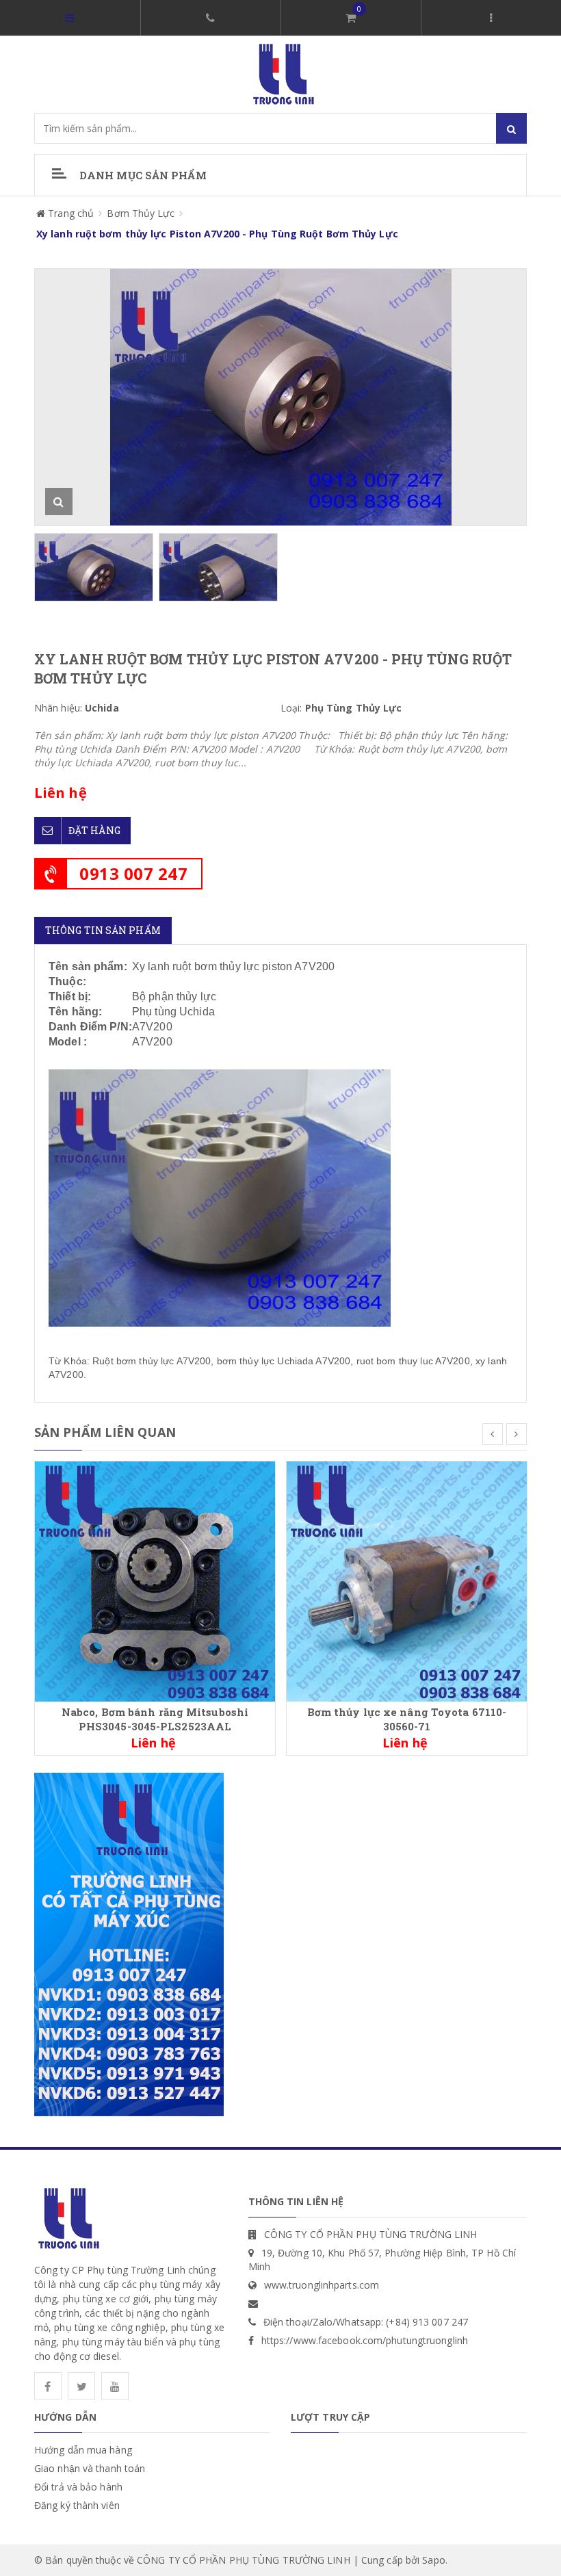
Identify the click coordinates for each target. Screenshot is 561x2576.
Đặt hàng (94, 830)
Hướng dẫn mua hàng (83, 2450)
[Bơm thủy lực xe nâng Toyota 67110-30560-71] (407, 1580)
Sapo (433, 2560)
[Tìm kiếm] (511, 128)
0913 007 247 (133, 873)
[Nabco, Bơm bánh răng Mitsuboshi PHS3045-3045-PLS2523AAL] (155, 1580)
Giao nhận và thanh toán (90, 2468)
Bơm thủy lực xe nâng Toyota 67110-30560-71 (407, 1719)
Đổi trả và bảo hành (78, 2487)
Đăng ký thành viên (77, 2505)
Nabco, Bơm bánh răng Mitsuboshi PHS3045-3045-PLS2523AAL (155, 1719)
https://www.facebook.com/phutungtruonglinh (365, 2340)
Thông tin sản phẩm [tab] (103, 930)
